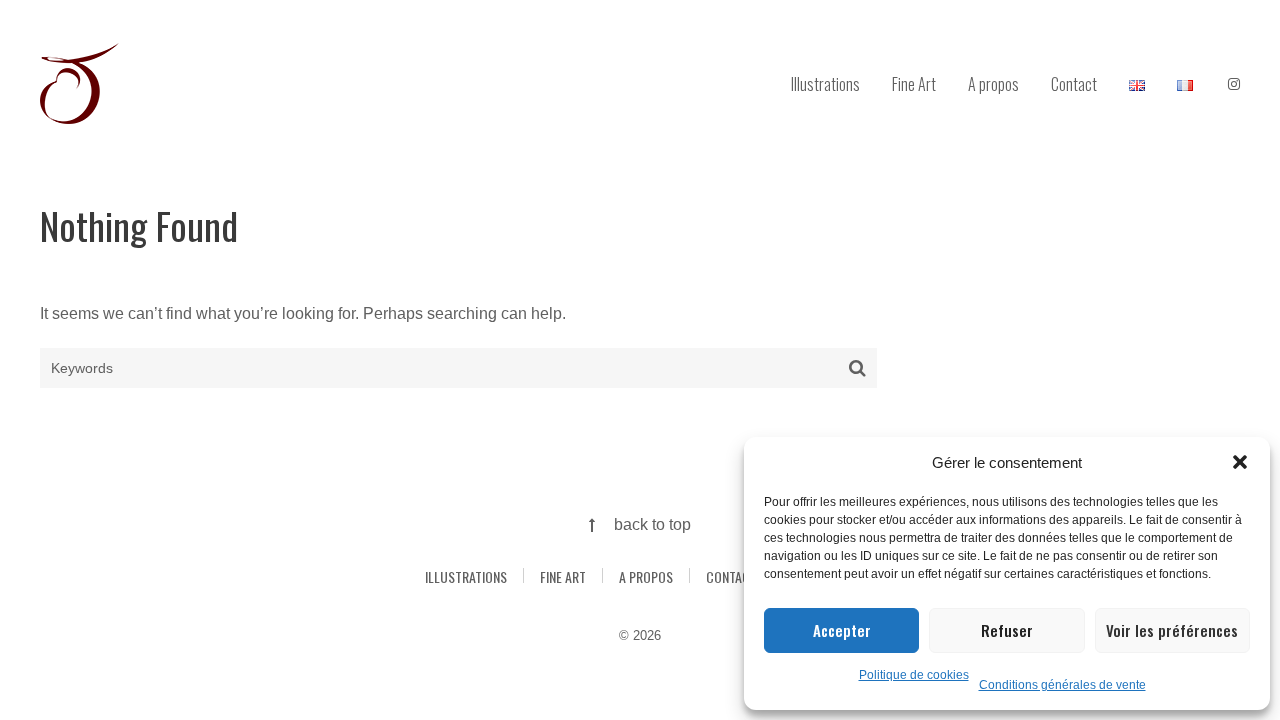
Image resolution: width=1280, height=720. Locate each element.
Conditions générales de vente (1062, 685)
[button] (1240, 462)
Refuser (1007, 630)
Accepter (842, 630)
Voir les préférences (1172, 630)
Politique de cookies (914, 675)
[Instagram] (1234, 85)
